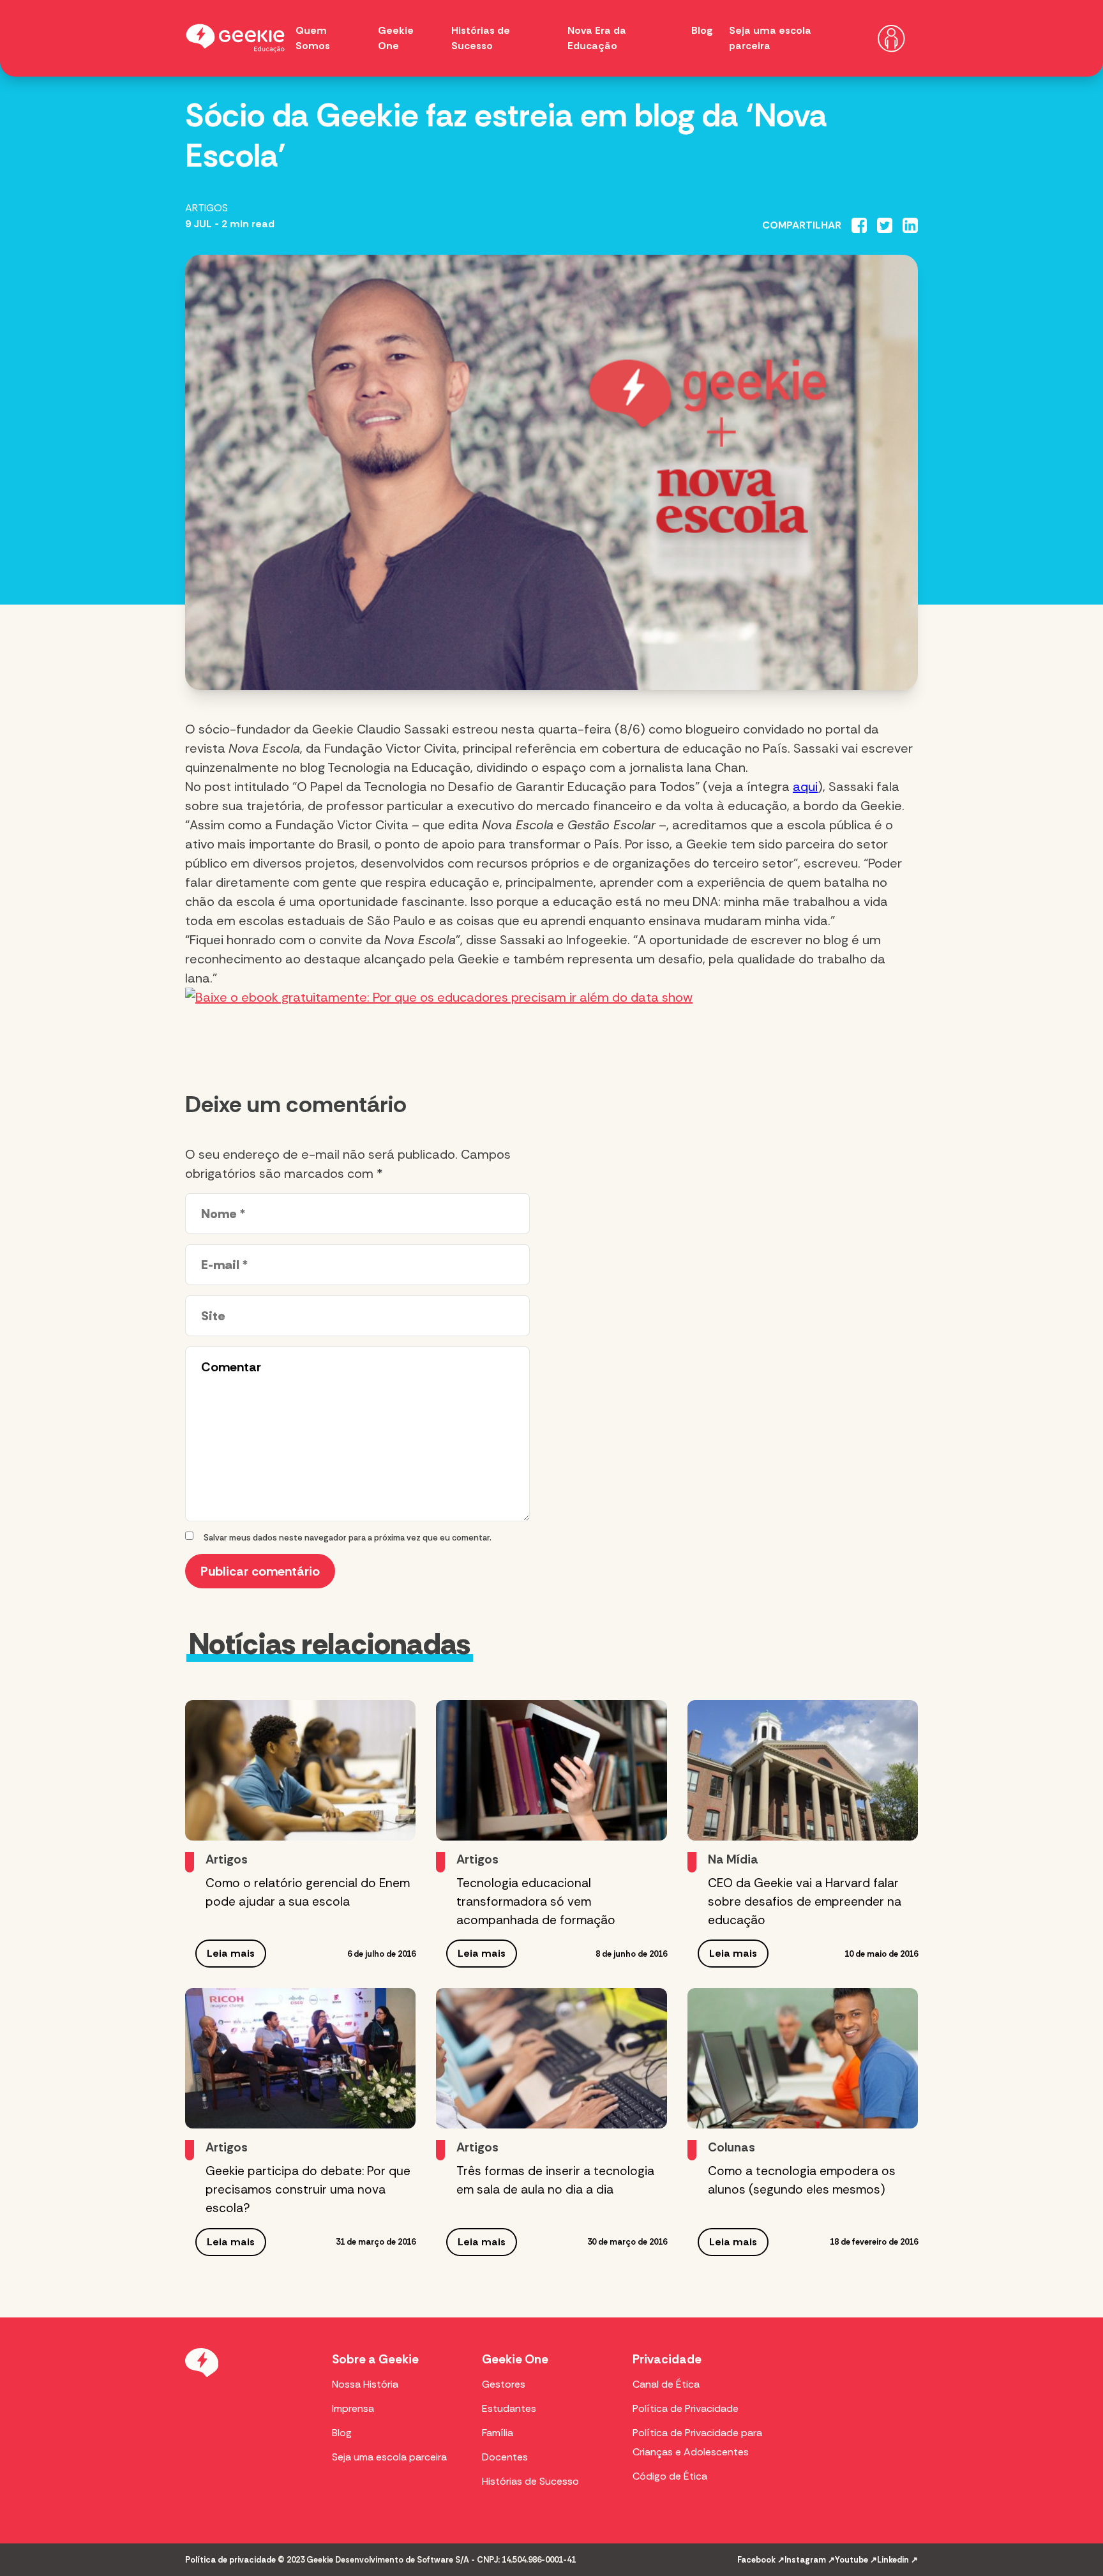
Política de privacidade (230, 2560)
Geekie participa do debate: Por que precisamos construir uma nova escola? (308, 2189)
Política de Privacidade (686, 2408)
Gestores (504, 2384)
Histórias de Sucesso (530, 2481)
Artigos (206, 208)
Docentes (505, 2457)
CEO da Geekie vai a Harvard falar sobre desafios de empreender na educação (805, 1902)
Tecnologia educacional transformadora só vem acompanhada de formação (536, 1902)
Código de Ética (670, 2476)
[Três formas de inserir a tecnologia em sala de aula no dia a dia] (551, 2058)
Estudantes (509, 2408)
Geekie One (515, 2359)
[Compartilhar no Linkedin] (910, 225)
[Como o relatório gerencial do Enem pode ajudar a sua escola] (300, 1770)
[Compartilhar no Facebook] (859, 225)
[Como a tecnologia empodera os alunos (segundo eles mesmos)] (803, 2058)
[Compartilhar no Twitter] (885, 225)
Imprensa (353, 2408)
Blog (702, 30)
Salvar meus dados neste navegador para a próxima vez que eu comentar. (348, 1538)
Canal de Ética (666, 2384)
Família (498, 2433)
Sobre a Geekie (375, 2359)
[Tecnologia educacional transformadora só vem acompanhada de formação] (551, 1770)
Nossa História (365, 2384)
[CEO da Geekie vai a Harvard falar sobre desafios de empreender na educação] (803, 1770)
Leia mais (231, 1953)
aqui (805, 787)
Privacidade (667, 2359)
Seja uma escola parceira (389, 2457)
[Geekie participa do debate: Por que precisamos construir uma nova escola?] (300, 2058)
